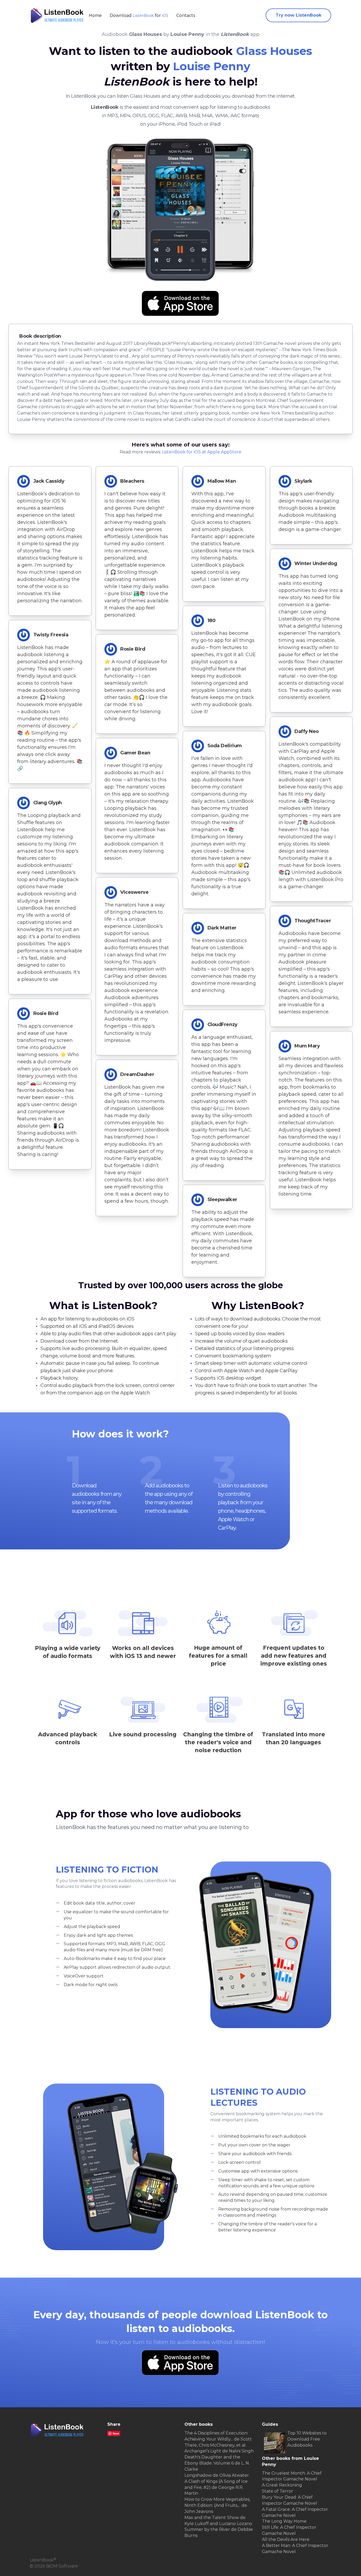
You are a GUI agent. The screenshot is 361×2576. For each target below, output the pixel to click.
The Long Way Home (284, 2521)
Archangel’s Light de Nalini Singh (219, 2451)
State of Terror (277, 2491)
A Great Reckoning (282, 2485)
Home (95, 15)
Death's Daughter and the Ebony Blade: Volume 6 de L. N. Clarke (217, 2463)
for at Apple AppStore (202, 452)
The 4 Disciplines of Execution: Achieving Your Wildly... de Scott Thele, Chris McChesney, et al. (218, 2439)
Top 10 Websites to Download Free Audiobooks (307, 2439)
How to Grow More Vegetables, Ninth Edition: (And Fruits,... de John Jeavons (217, 2505)
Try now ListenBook (298, 15)
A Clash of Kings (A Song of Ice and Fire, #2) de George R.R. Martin (216, 2487)
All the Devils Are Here (286, 2539)
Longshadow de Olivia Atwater (217, 2475)
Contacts (186, 15)
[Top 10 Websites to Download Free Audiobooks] (275, 2443)
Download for (139, 15)
